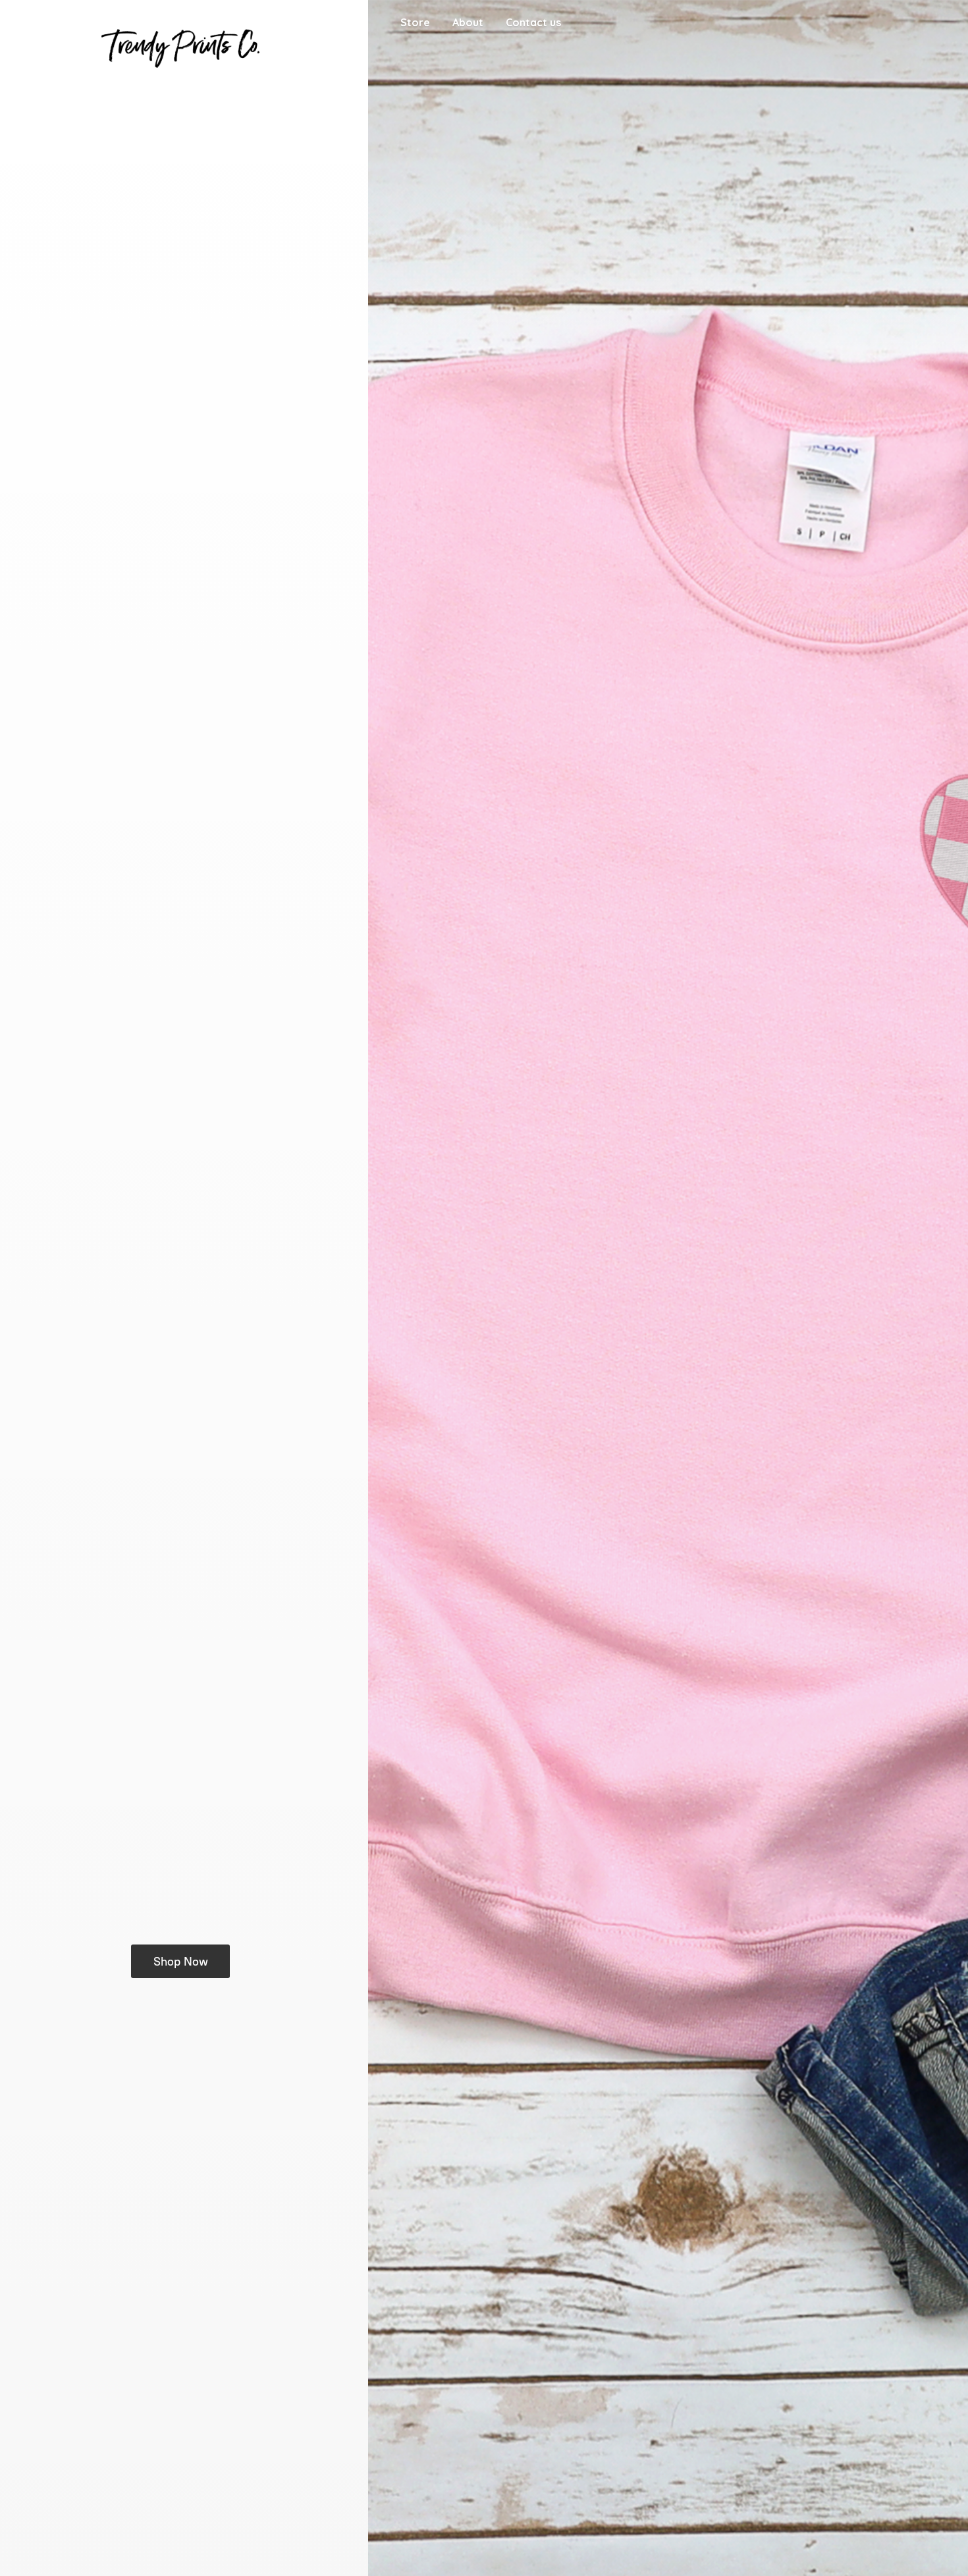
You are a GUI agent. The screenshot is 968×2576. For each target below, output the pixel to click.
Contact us (533, 22)
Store (415, 22)
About (468, 22)
